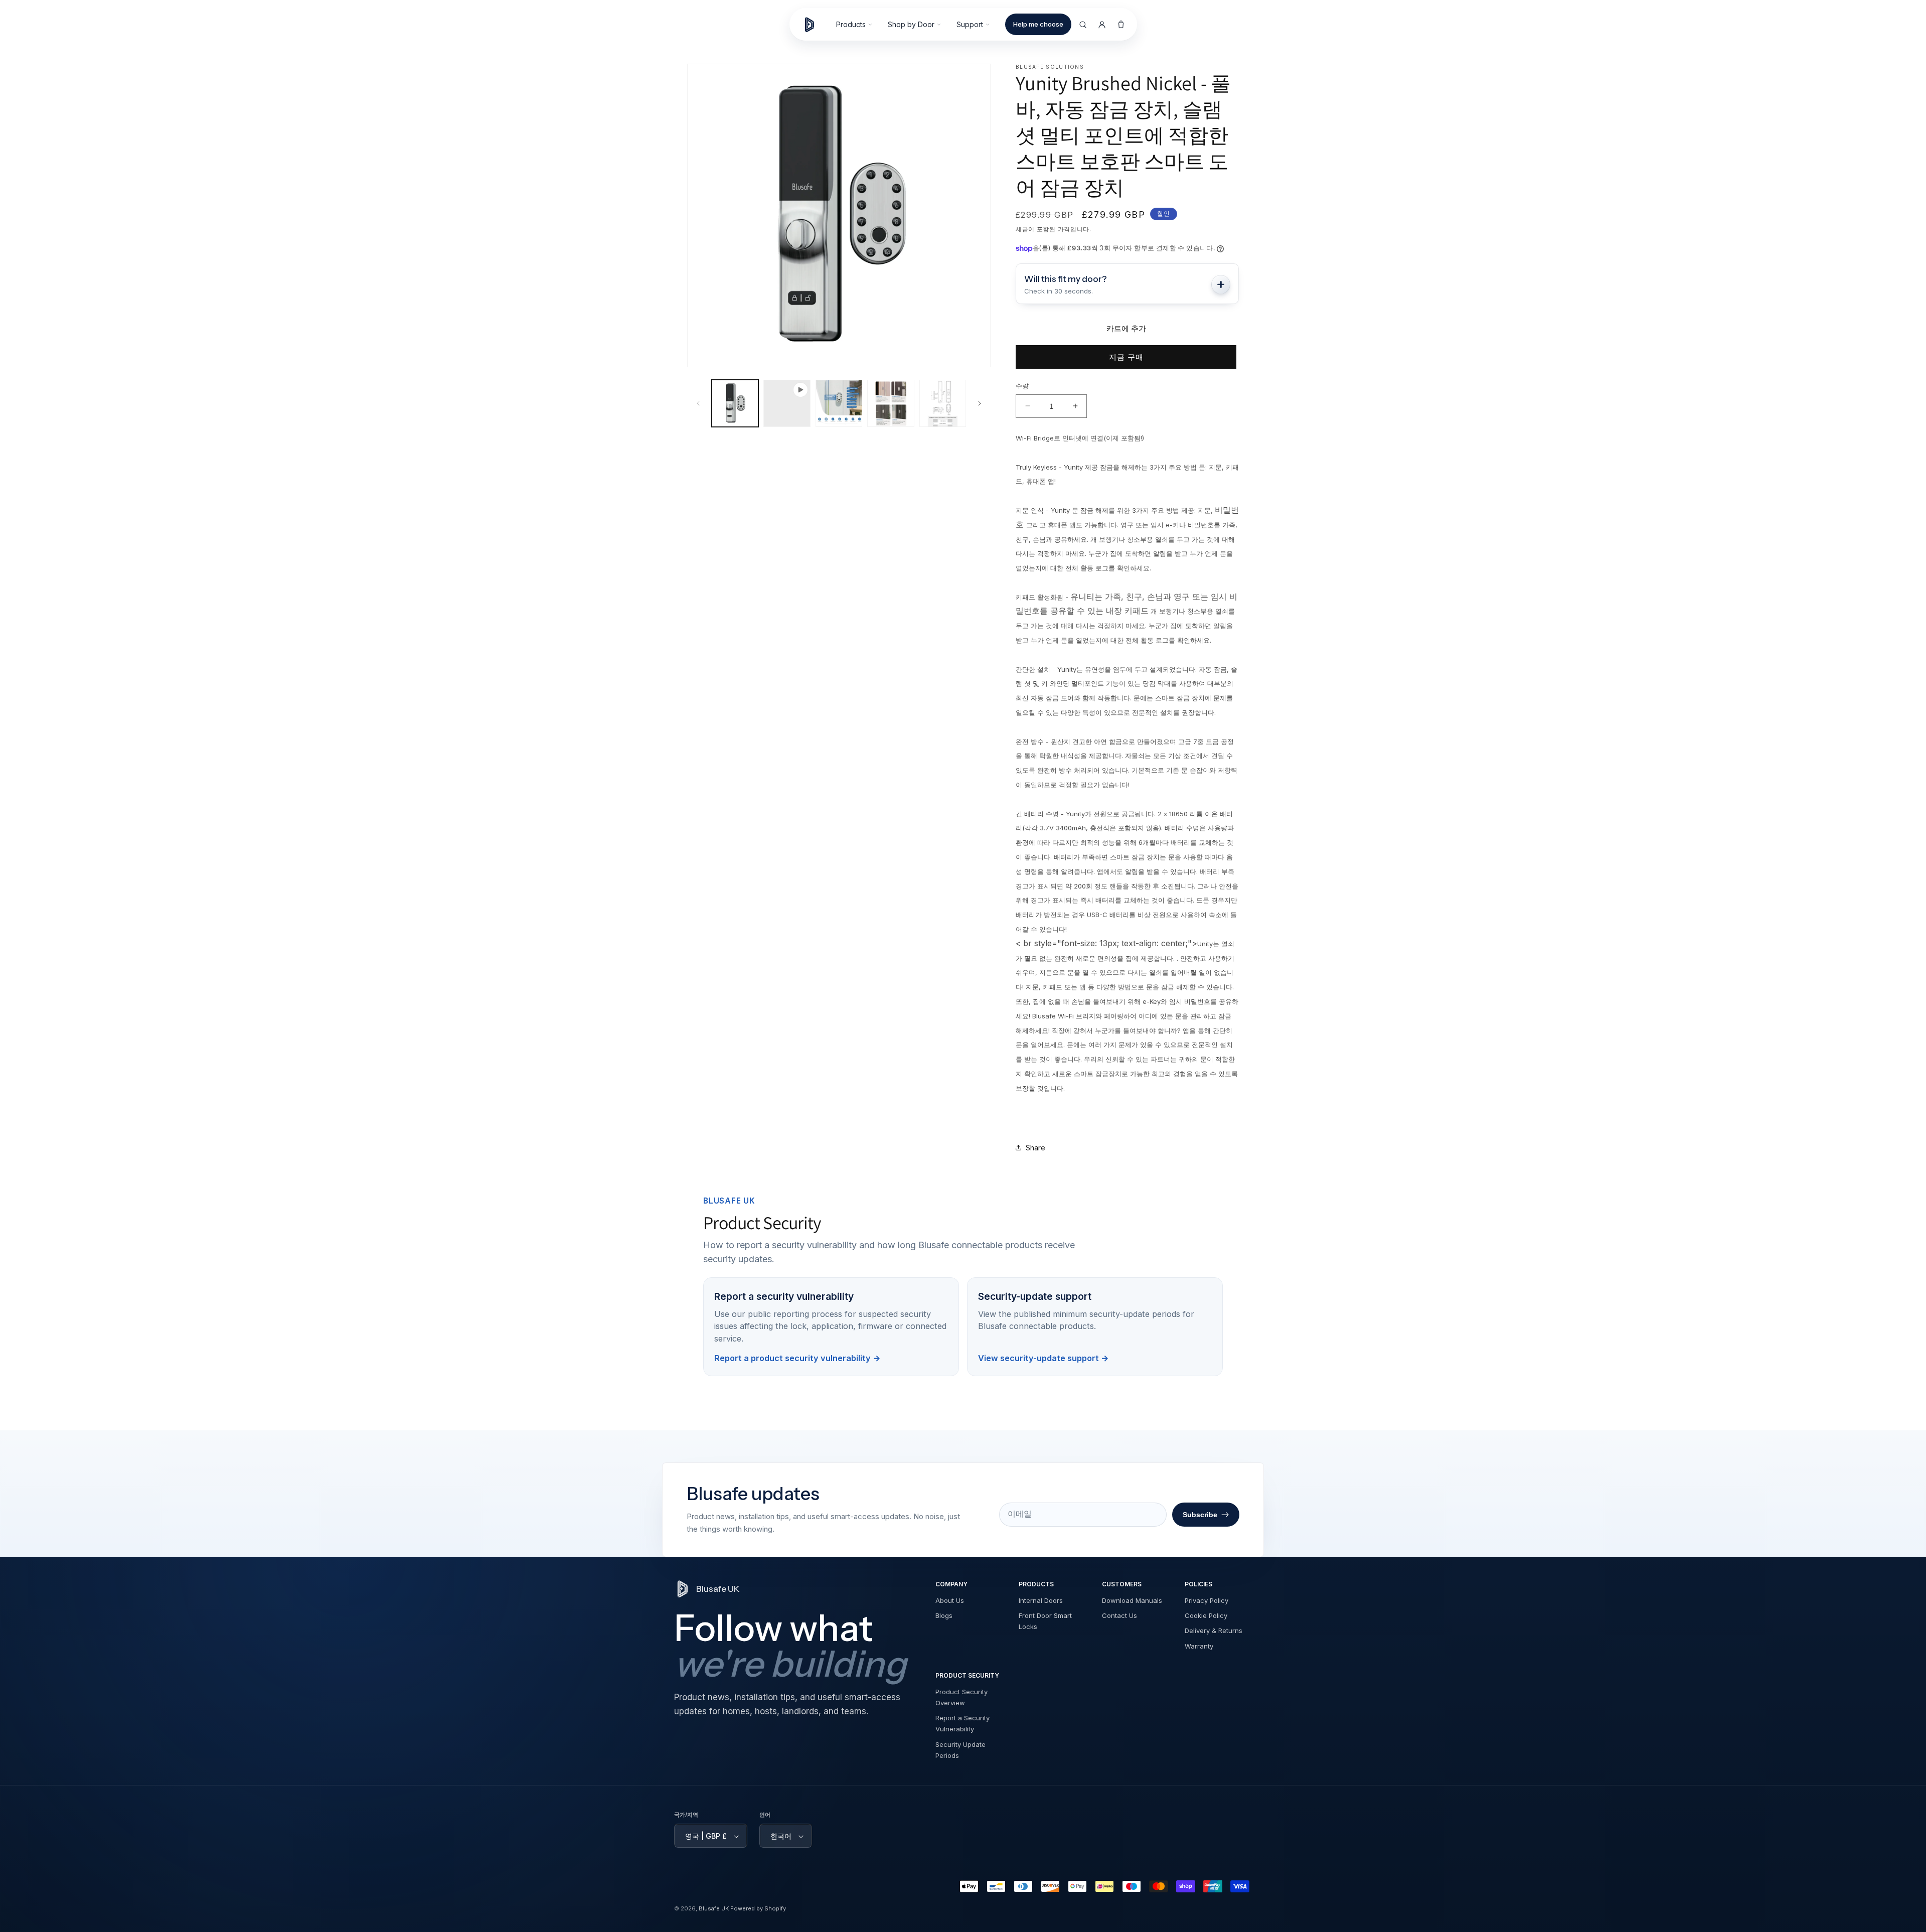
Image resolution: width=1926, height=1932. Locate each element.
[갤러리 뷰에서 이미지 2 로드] (839, 403)
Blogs (944, 1616)
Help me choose (1038, 24)
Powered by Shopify (758, 1909)
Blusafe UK (714, 1909)
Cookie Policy (1206, 1616)
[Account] (1102, 25)
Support (970, 24)
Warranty (1199, 1646)
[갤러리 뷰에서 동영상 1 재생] (787, 403)
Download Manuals (1132, 1601)
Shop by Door (911, 24)
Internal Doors (1041, 1601)
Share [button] (1035, 1148)
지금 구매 (1126, 357)
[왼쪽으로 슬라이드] (698, 403)
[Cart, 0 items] (1121, 25)
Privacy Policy (1207, 1601)
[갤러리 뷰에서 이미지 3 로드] (891, 403)
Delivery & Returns (1214, 1631)
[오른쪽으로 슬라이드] (980, 403)
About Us (950, 1601)
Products (851, 24)
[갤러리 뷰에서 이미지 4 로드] (943, 403)
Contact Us (1119, 1616)
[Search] (1083, 25)
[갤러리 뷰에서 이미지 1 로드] (735, 403)
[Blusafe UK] (814, 25)
